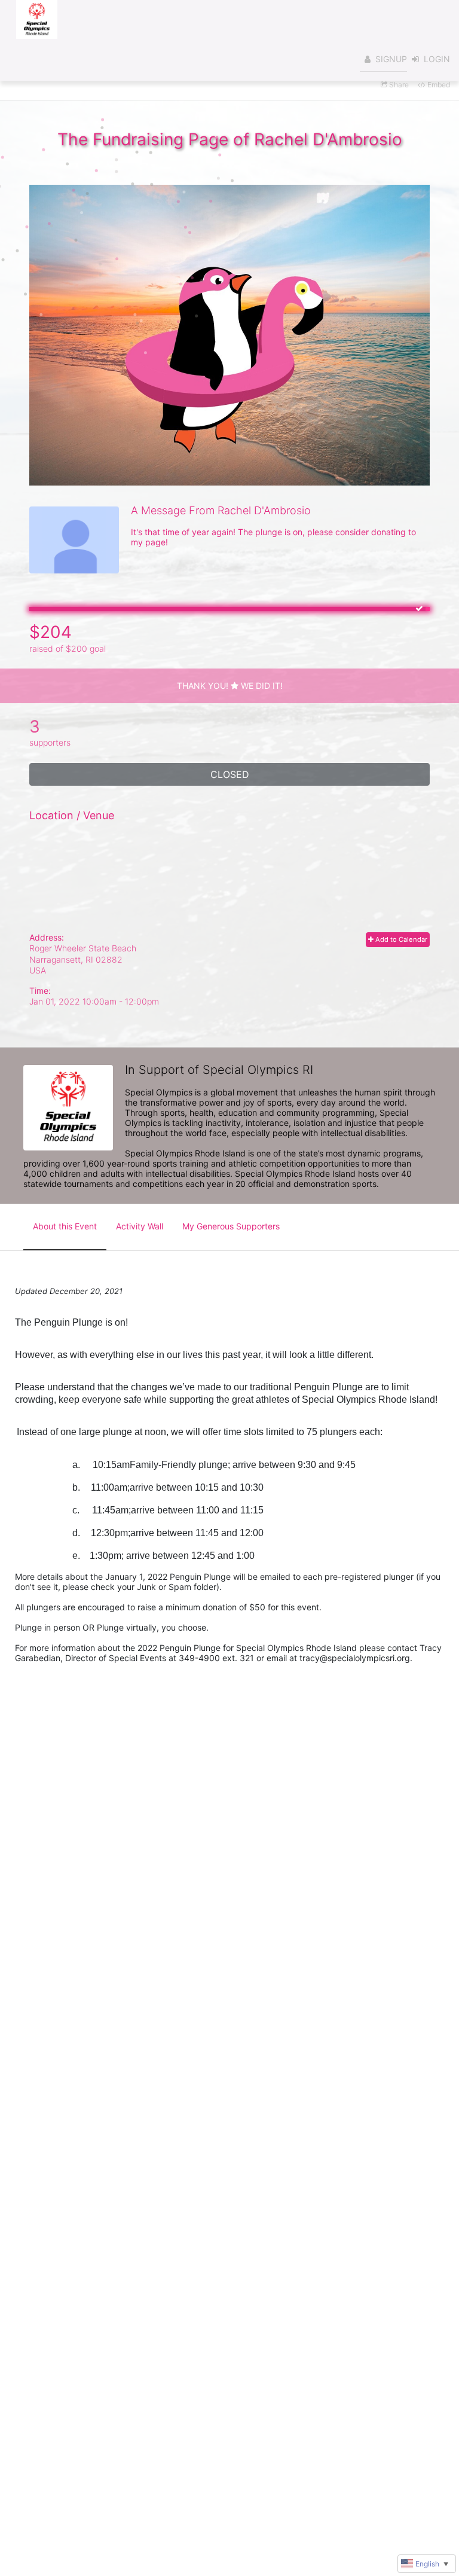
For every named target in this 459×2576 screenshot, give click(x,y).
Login (437, 59)
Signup (391, 59)
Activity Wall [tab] (140, 1226)
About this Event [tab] (65, 1226)
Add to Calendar (400, 939)
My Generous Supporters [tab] (231, 1226)
